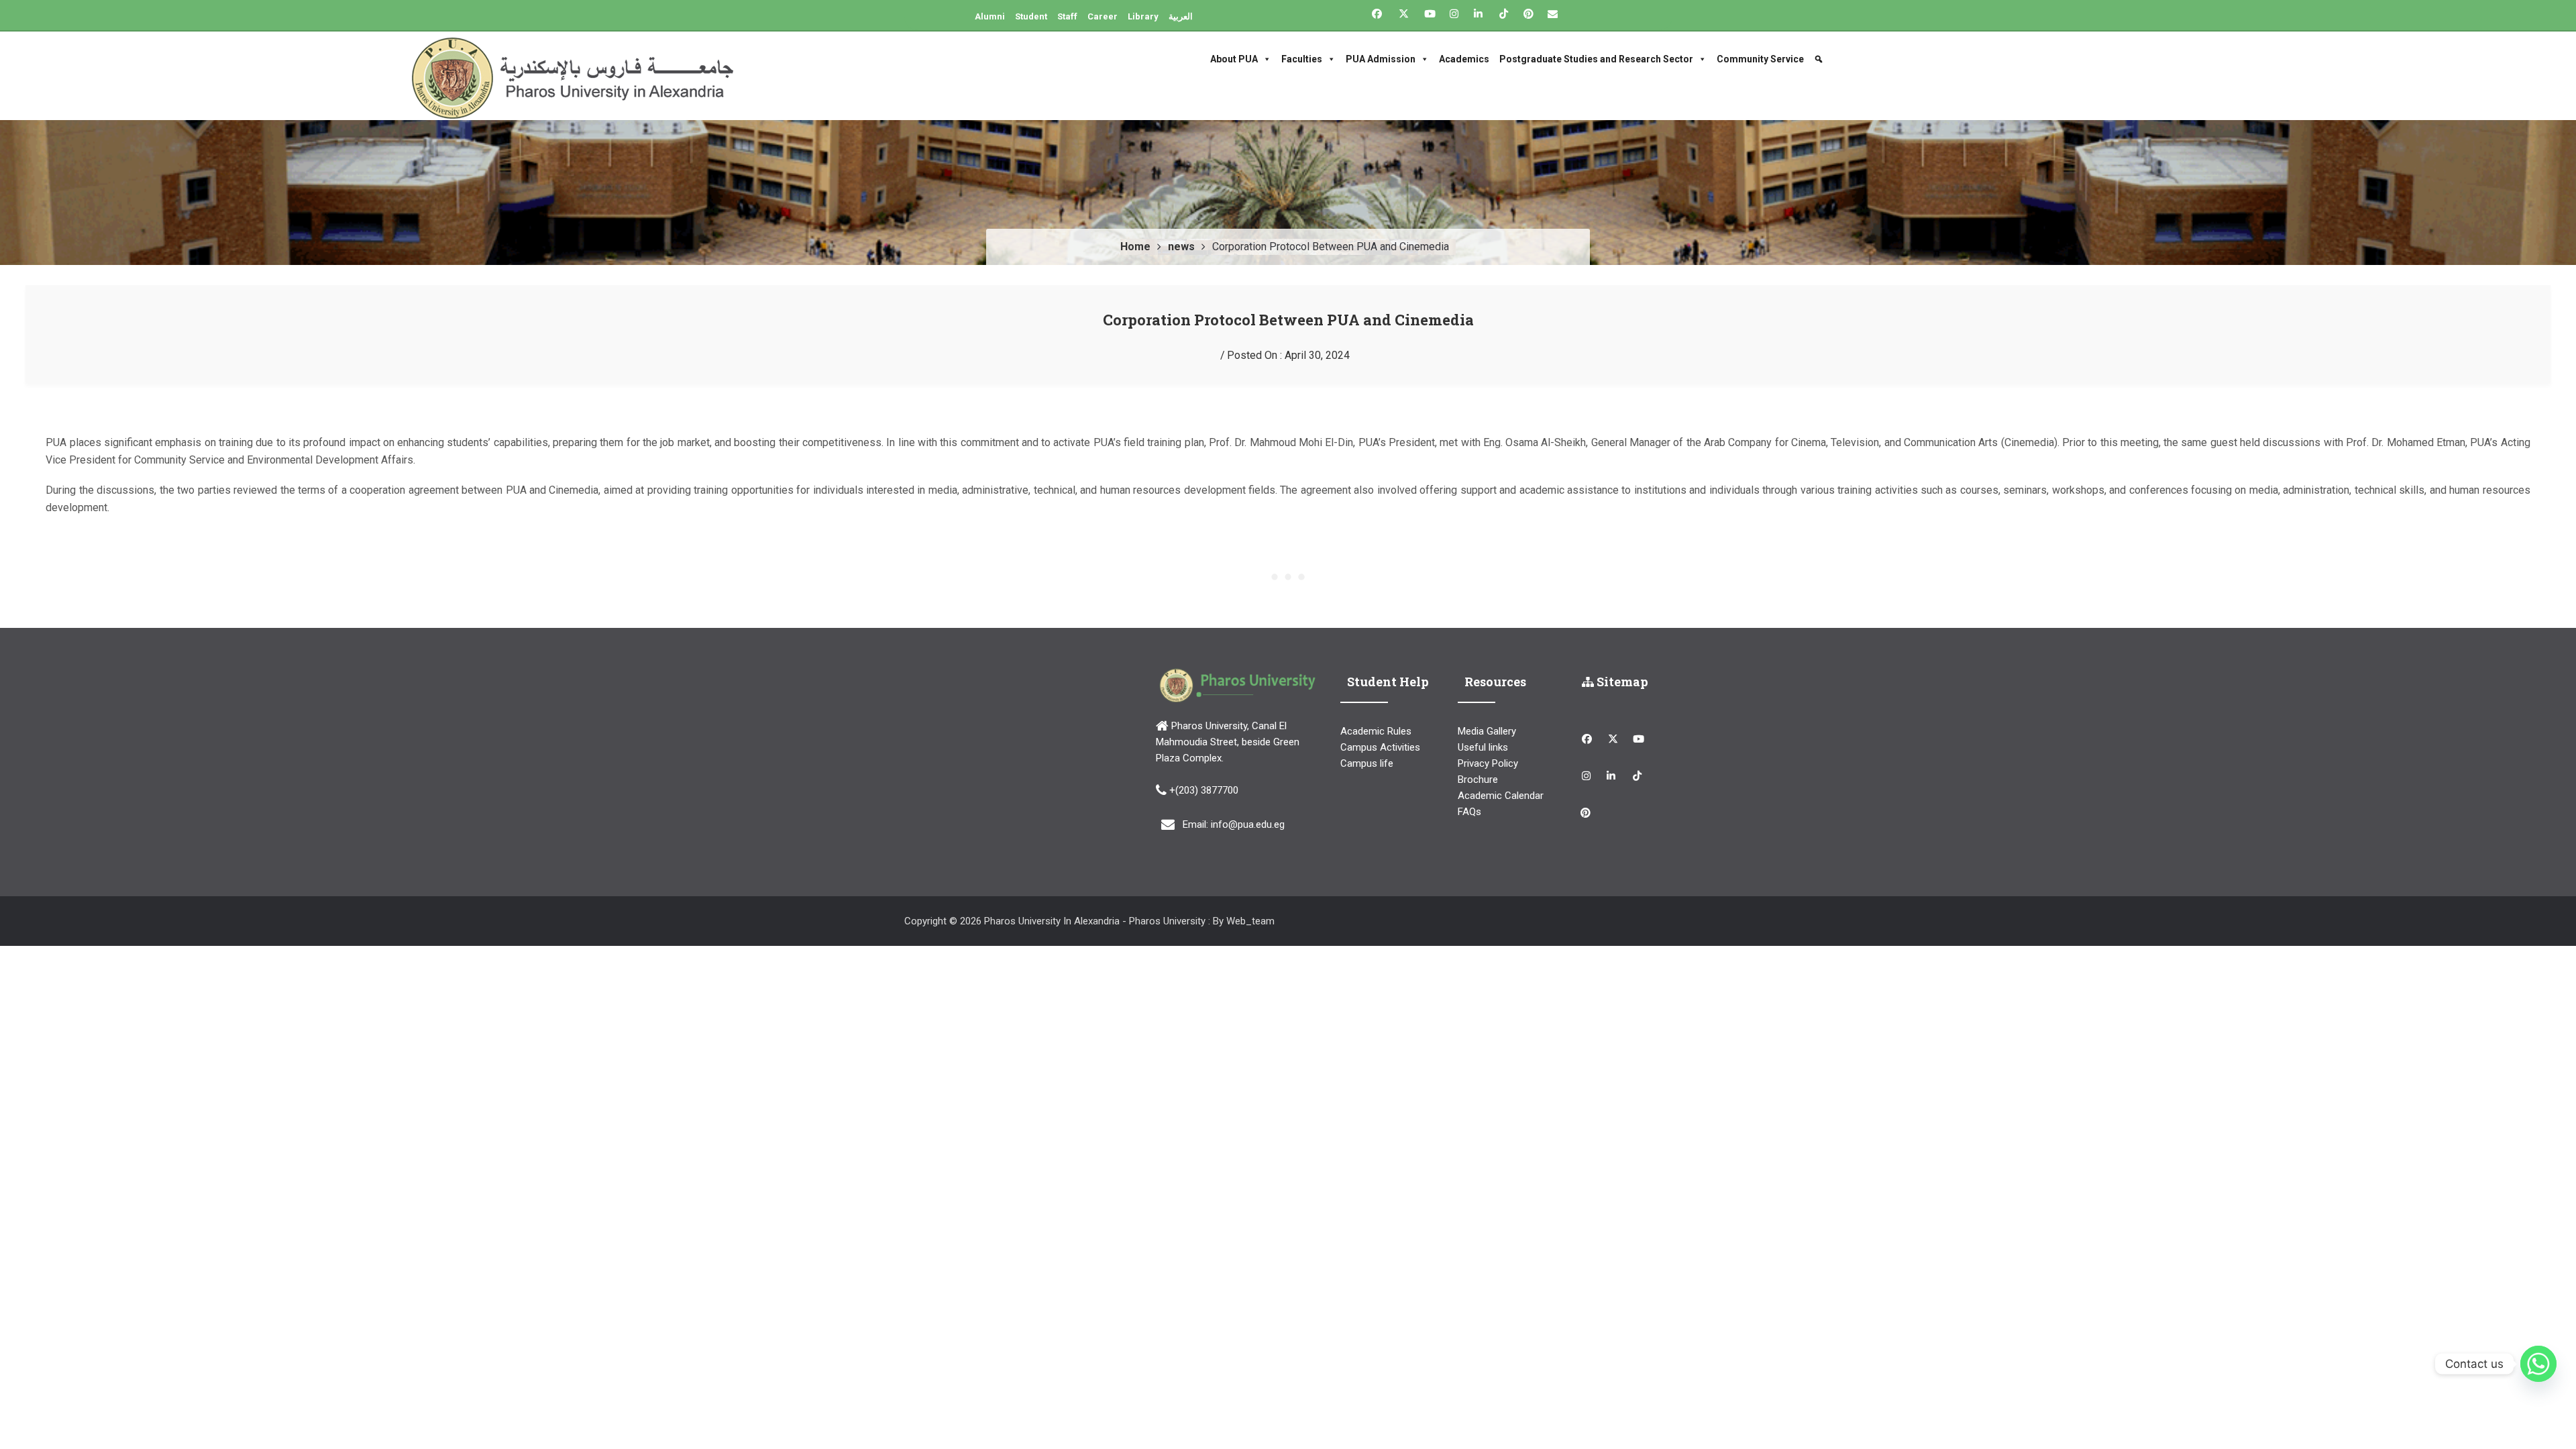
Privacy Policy (1488, 763)
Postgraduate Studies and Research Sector (1596, 59)
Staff (1067, 16)
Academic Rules (1376, 731)
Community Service (1760, 59)
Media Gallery (1487, 731)
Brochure (1478, 780)
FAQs (1469, 812)
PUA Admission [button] (1381, 59)
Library (1143, 16)
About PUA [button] (1234, 59)
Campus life (1367, 763)
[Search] (1820, 59)
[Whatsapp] (2538, 1364)
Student (1031, 16)
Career (1103, 16)
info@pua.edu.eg (1248, 824)
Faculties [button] (1302, 59)
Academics (1464, 59)
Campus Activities (1380, 747)
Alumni (990, 16)
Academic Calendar (1501, 796)
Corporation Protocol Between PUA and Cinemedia (1288, 320)
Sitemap (1621, 682)
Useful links (1483, 747)
